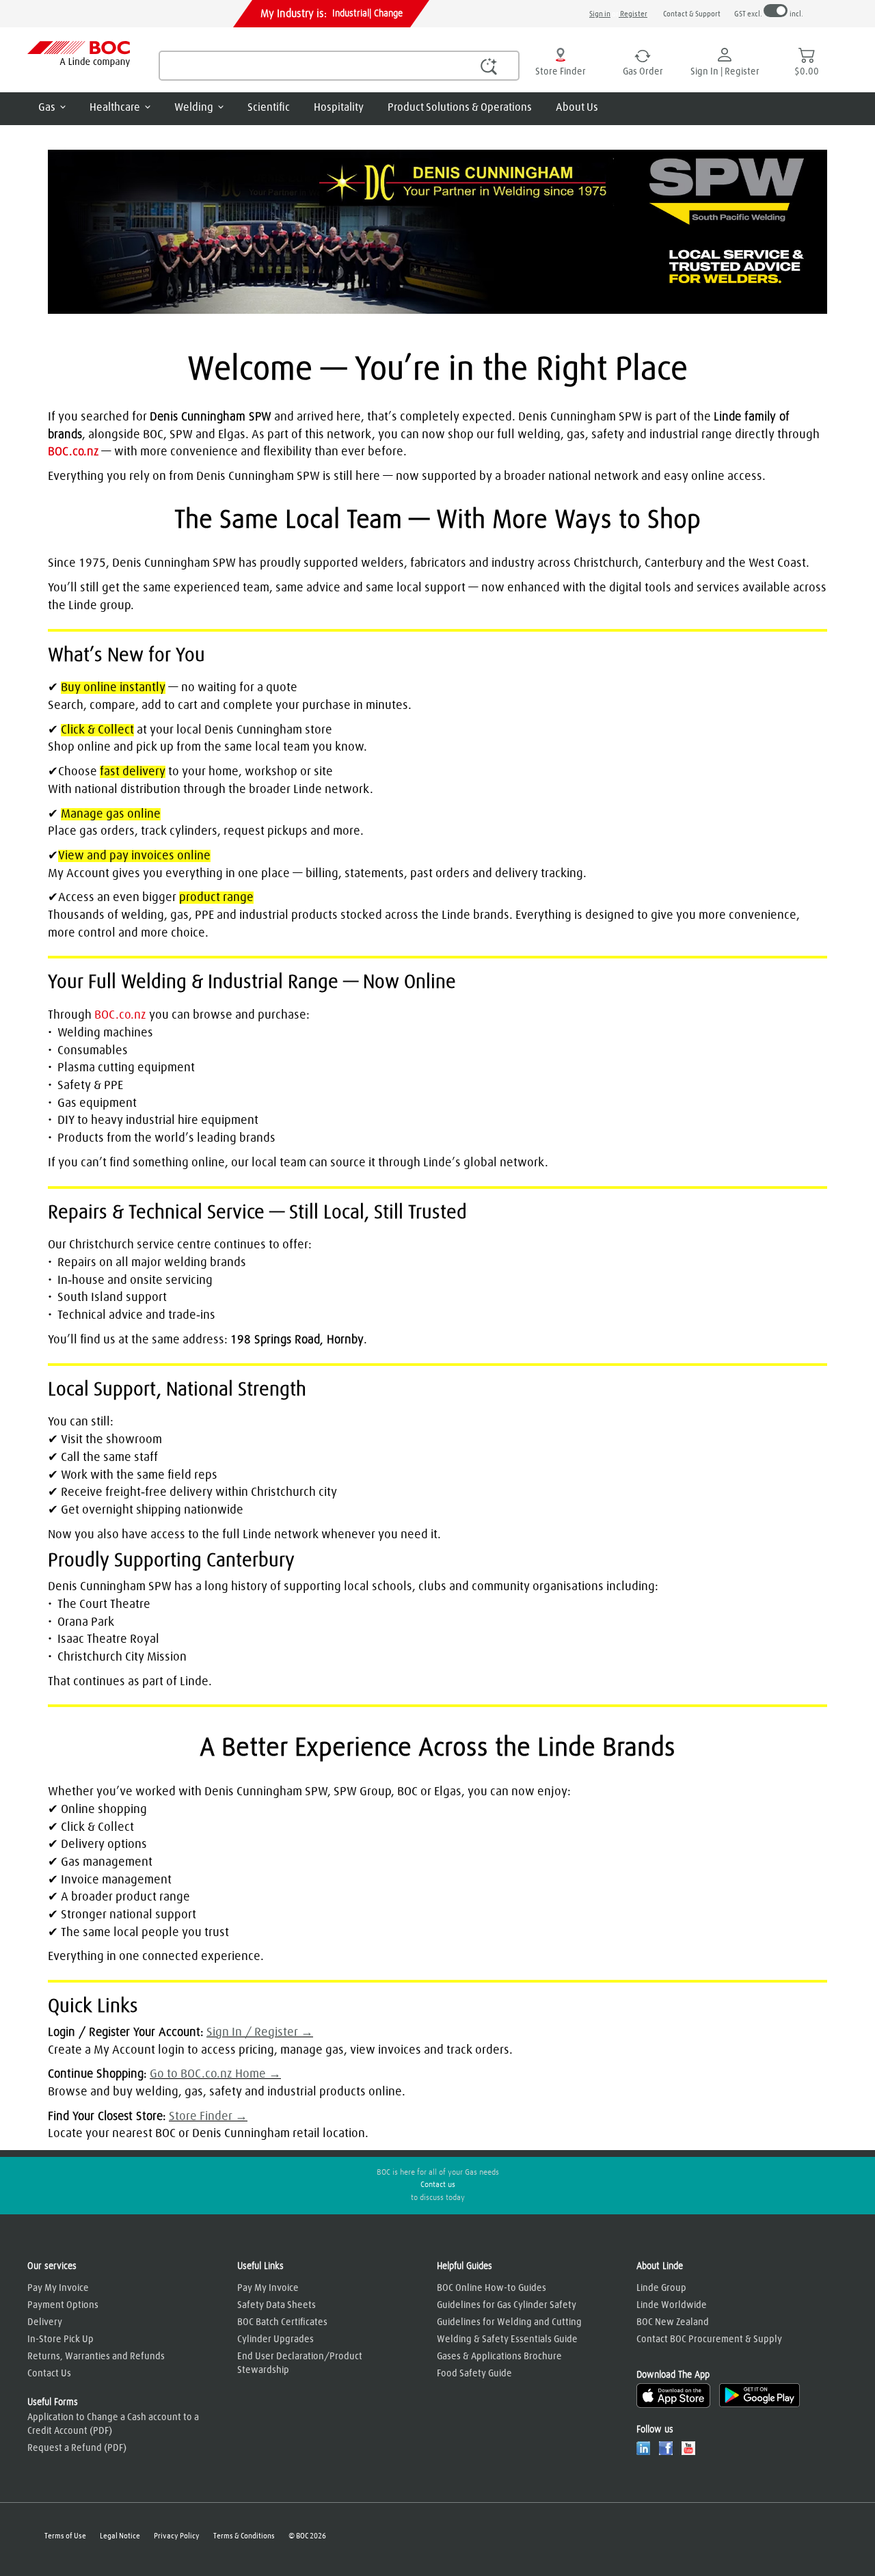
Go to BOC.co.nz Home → (215, 2074)
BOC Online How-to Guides (492, 2288)
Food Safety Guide (474, 2374)
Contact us (438, 2185)
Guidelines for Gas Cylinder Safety (507, 2305)
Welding (194, 107)
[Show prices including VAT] (776, 12)
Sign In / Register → (260, 2032)
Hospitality (339, 107)
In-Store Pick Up (60, 2339)
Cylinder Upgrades (275, 2339)
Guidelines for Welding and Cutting (509, 2322)
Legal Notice (120, 2536)
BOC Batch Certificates (282, 2322)
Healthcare (115, 107)
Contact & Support (692, 14)
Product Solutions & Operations (460, 107)
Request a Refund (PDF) (77, 2448)
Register (633, 14)
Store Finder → (208, 2117)
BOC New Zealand (673, 2322)
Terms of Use (65, 2536)
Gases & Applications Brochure (499, 2357)
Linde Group (661, 2288)
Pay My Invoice (58, 2288)
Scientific (269, 107)
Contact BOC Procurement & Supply (709, 2339)
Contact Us (49, 2374)
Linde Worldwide (672, 2305)
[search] (339, 66)
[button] (489, 66)
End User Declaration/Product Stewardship (300, 2363)
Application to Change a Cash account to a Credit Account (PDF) (113, 2424)
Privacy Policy (177, 2536)
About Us (577, 107)
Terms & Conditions (244, 2536)
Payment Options (63, 2305)
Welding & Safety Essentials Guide (507, 2339)
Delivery (45, 2322)
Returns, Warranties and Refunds (96, 2357)
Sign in (600, 14)
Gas (47, 107)
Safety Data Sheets (277, 2305)
